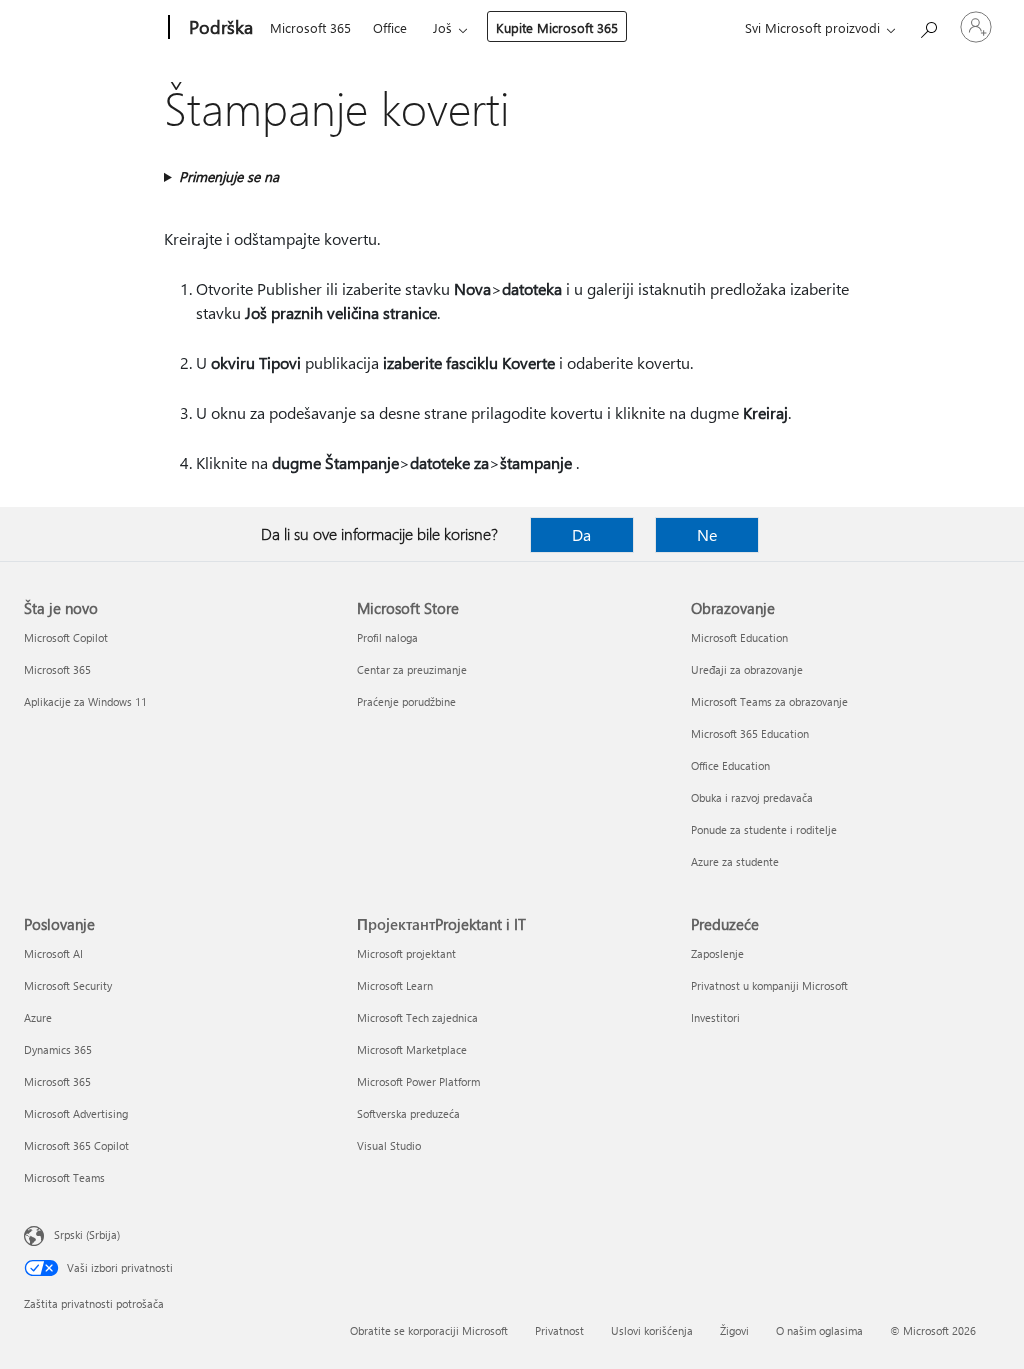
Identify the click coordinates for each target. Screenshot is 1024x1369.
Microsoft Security (68, 985)
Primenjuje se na (229, 176)
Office (390, 27)
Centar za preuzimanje (412, 669)
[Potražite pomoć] (928, 25)
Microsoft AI (53, 953)
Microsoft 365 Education (750, 733)
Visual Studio (389, 1145)
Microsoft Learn (395, 985)
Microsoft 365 (310, 27)
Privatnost (559, 1330)
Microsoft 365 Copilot (76, 1145)
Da (581, 534)
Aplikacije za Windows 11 (85, 701)
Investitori (715, 1017)
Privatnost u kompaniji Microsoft (769, 985)
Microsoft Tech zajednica (417, 1017)
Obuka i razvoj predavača (752, 797)
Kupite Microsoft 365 (557, 27)
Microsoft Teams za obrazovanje (769, 701)
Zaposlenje (717, 953)
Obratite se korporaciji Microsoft (429, 1330)
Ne (707, 534)
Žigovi (734, 1330)
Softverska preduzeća (408, 1113)
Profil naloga (387, 637)
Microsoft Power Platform (418, 1081)
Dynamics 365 (58, 1049)
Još (442, 27)
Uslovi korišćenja (652, 1330)
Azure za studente (735, 861)
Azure (38, 1017)
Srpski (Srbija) (87, 1234)
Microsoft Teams (64, 1177)
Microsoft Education (739, 637)
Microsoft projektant (406, 953)
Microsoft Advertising (76, 1113)
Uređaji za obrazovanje (747, 669)
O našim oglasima (819, 1330)
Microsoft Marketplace (412, 1049)
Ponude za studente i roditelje (764, 829)
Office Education (730, 765)
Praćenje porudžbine (406, 701)
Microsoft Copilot (66, 637)
